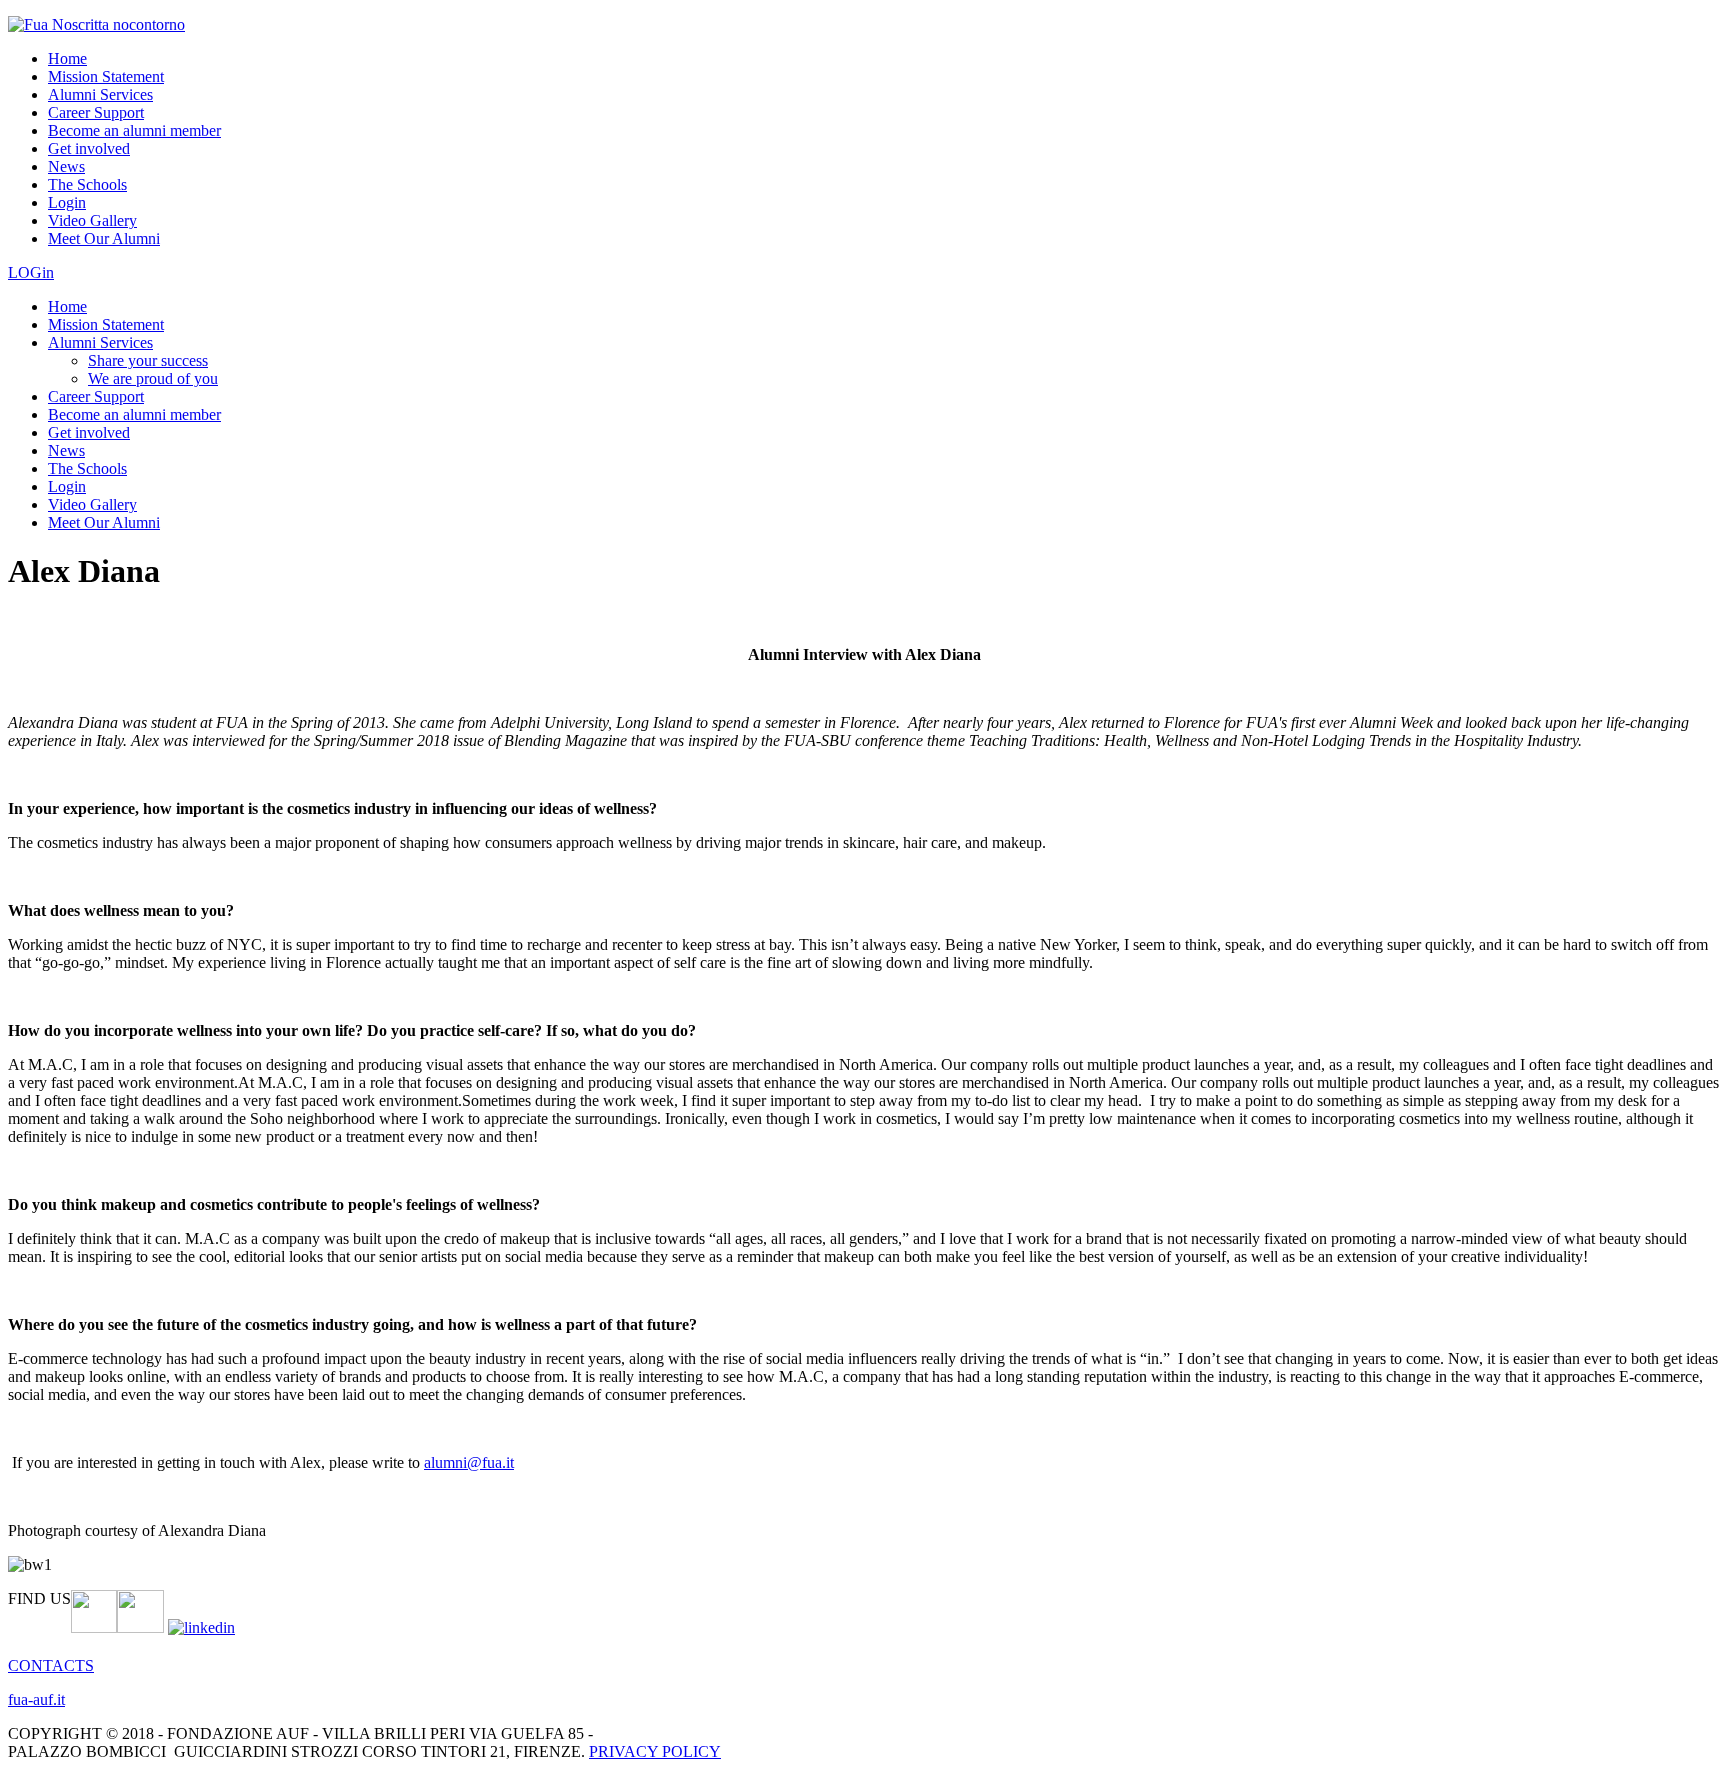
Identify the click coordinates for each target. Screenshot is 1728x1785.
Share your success (148, 360)
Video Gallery (92, 220)
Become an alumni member (134, 130)
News (66, 166)
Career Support (96, 112)
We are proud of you (153, 378)
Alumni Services (100, 94)
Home (67, 58)
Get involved (89, 148)
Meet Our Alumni (104, 238)
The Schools (87, 184)
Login (67, 202)
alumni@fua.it (469, 1462)
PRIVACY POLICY (655, 1751)
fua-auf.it (36, 1699)
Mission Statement (106, 76)
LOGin (31, 272)
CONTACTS (51, 1665)
